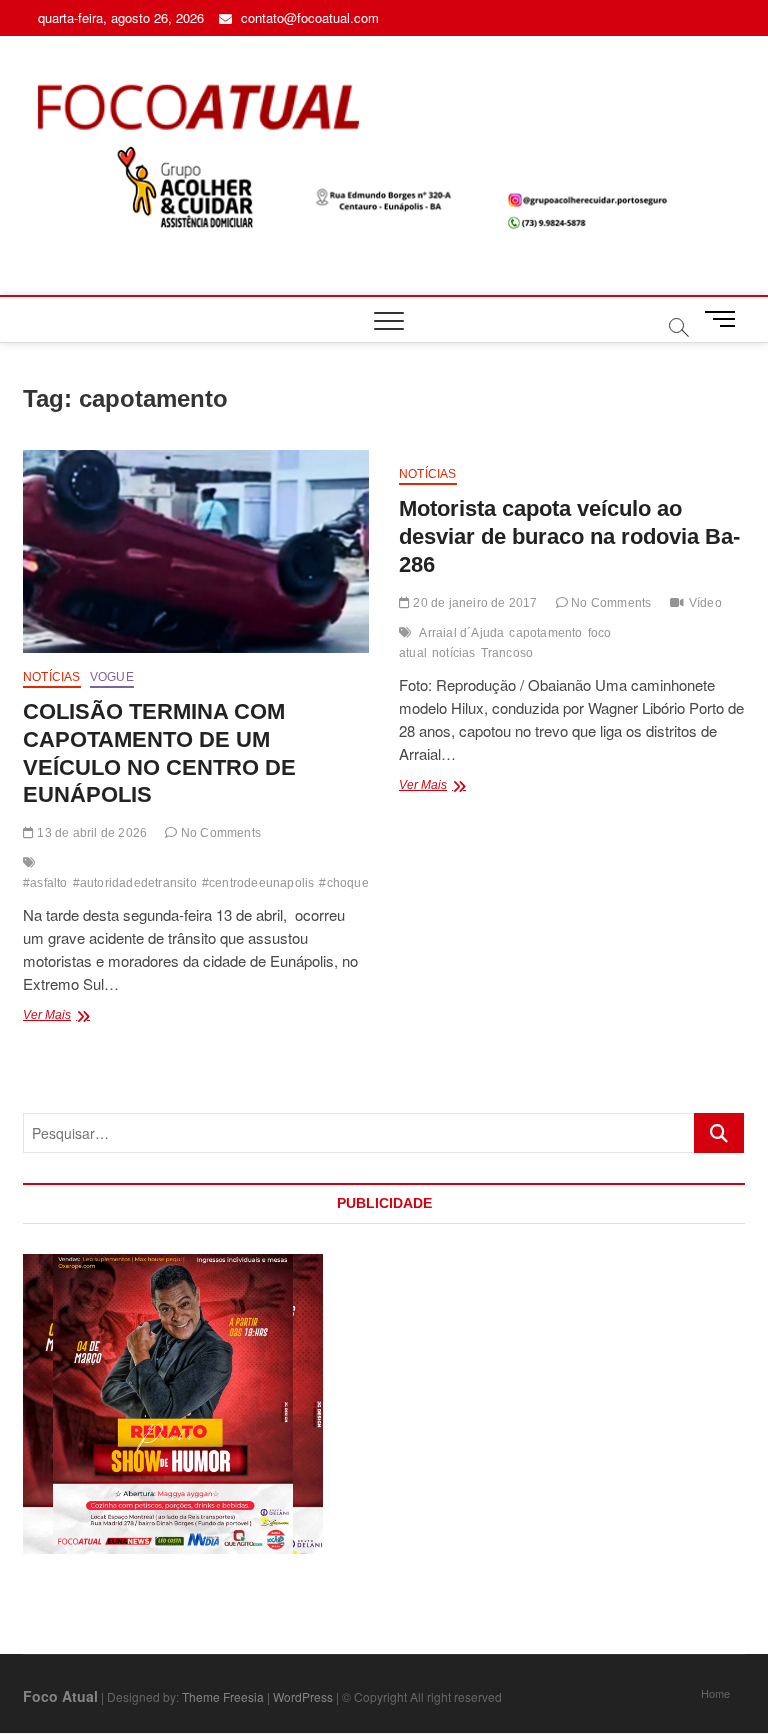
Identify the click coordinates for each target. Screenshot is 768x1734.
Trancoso (507, 653)
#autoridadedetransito (135, 883)
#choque (343, 883)
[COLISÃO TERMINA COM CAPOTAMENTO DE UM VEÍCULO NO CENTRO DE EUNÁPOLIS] (196, 551)
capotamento (545, 633)
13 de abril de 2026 (90, 833)
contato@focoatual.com (308, 17)
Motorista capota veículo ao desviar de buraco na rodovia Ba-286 (569, 536)
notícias (454, 653)
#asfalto (45, 883)
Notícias (52, 677)
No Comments (219, 833)
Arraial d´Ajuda (461, 633)
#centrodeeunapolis (258, 883)
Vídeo (705, 603)
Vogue (112, 677)
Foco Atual (60, 1696)
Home (715, 1693)
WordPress (303, 1696)
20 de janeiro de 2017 (473, 603)
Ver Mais (92, 1017)
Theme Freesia (223, 1696)
